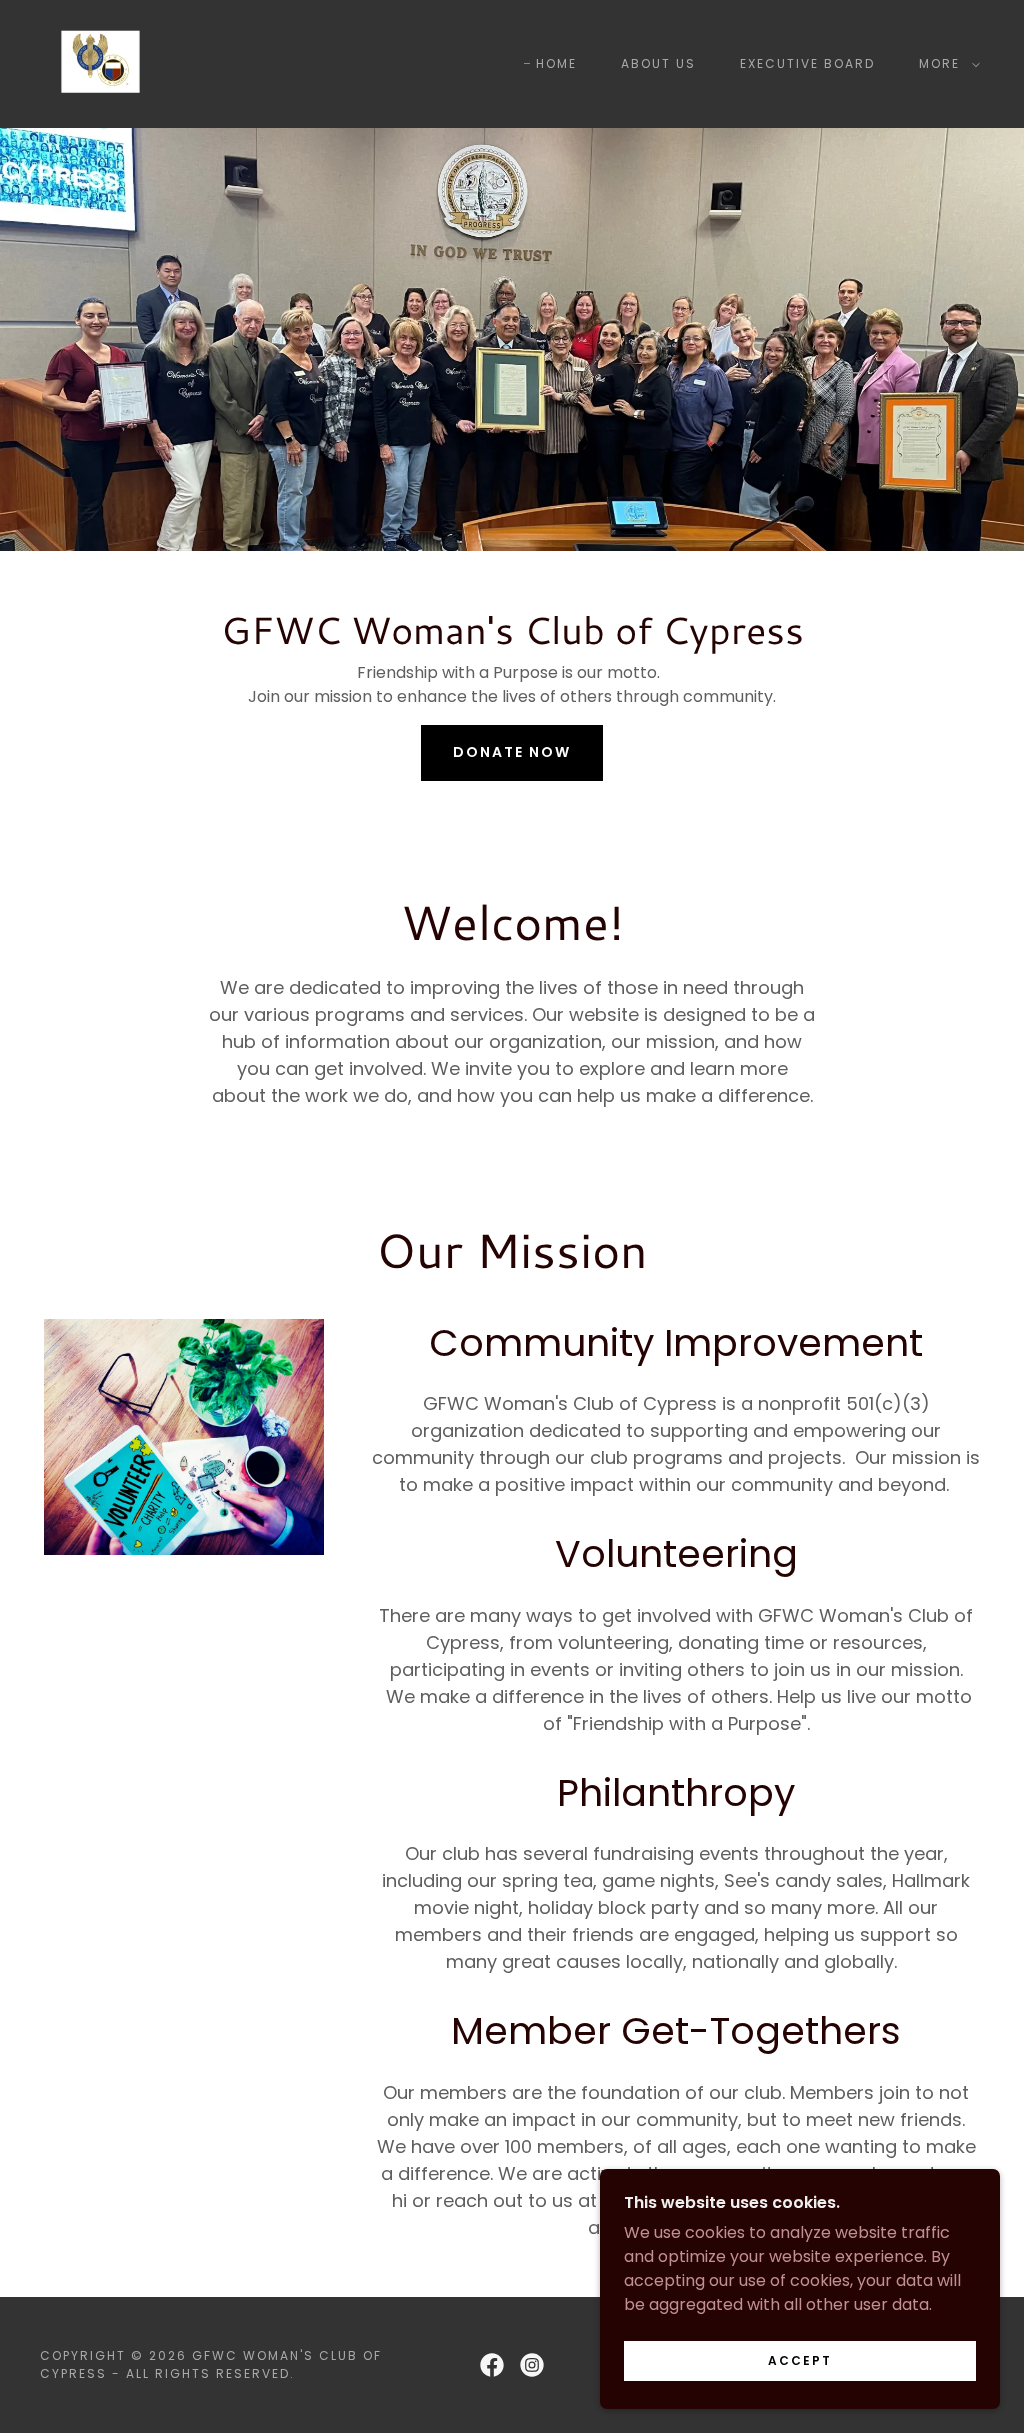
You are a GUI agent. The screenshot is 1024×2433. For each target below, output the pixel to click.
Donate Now (512, 752)
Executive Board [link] (807, 63)
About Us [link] (658, 63)
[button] (945, 64)
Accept (800, 2360)
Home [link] (556, 63)
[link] (100, 62)
